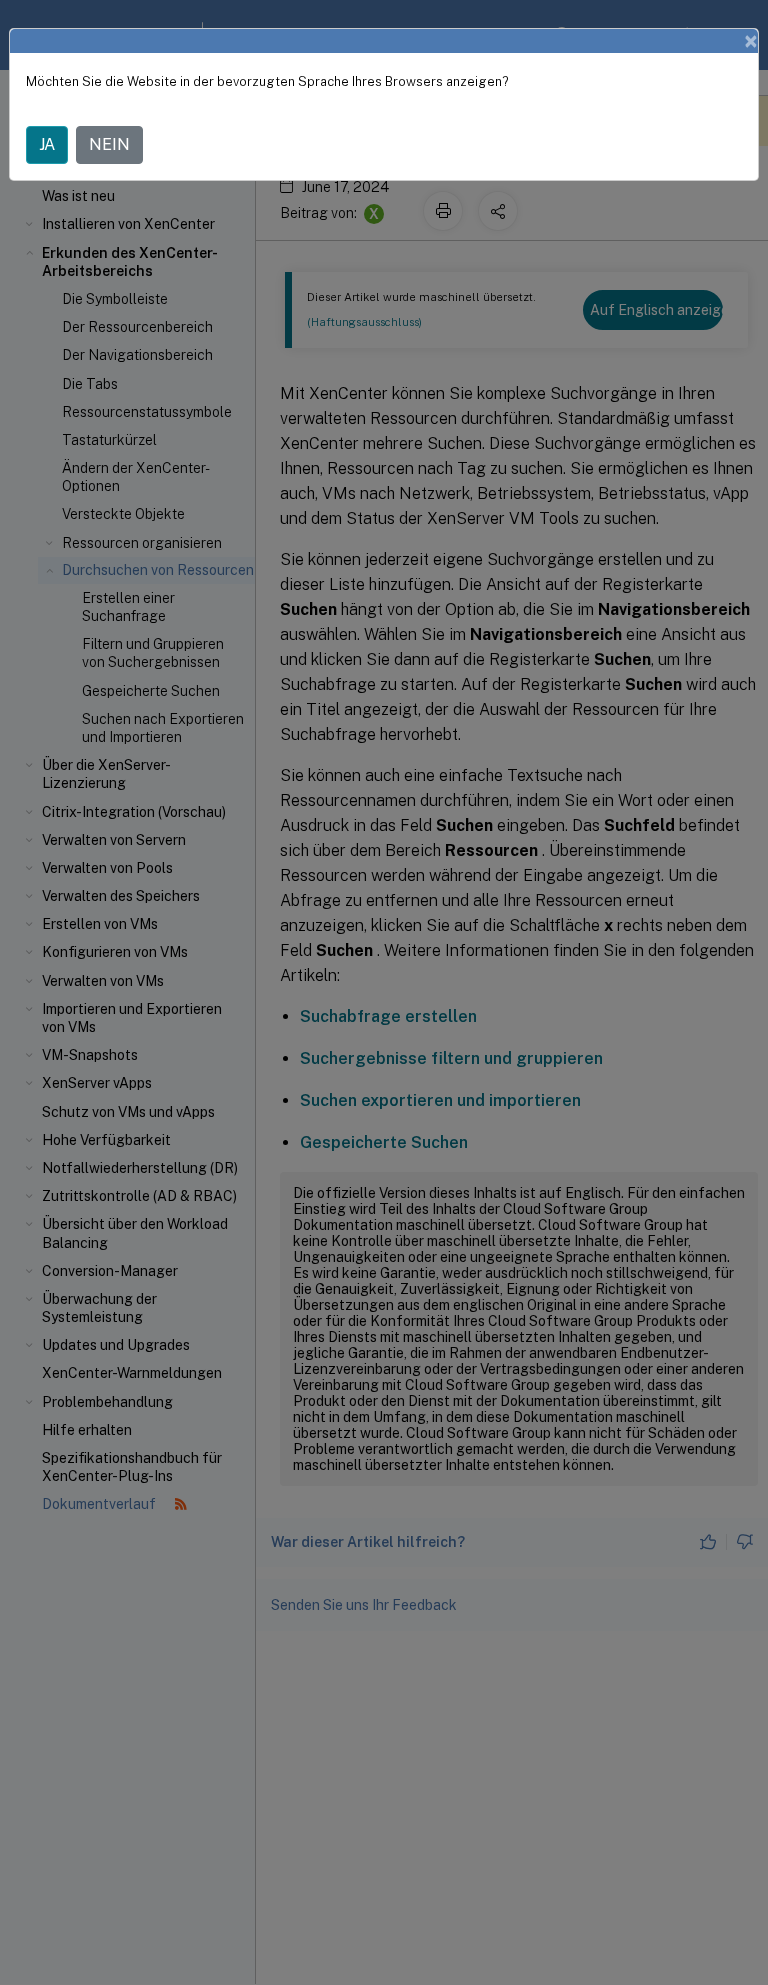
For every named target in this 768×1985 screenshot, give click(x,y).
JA (47, 144)
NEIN (109, 144)
